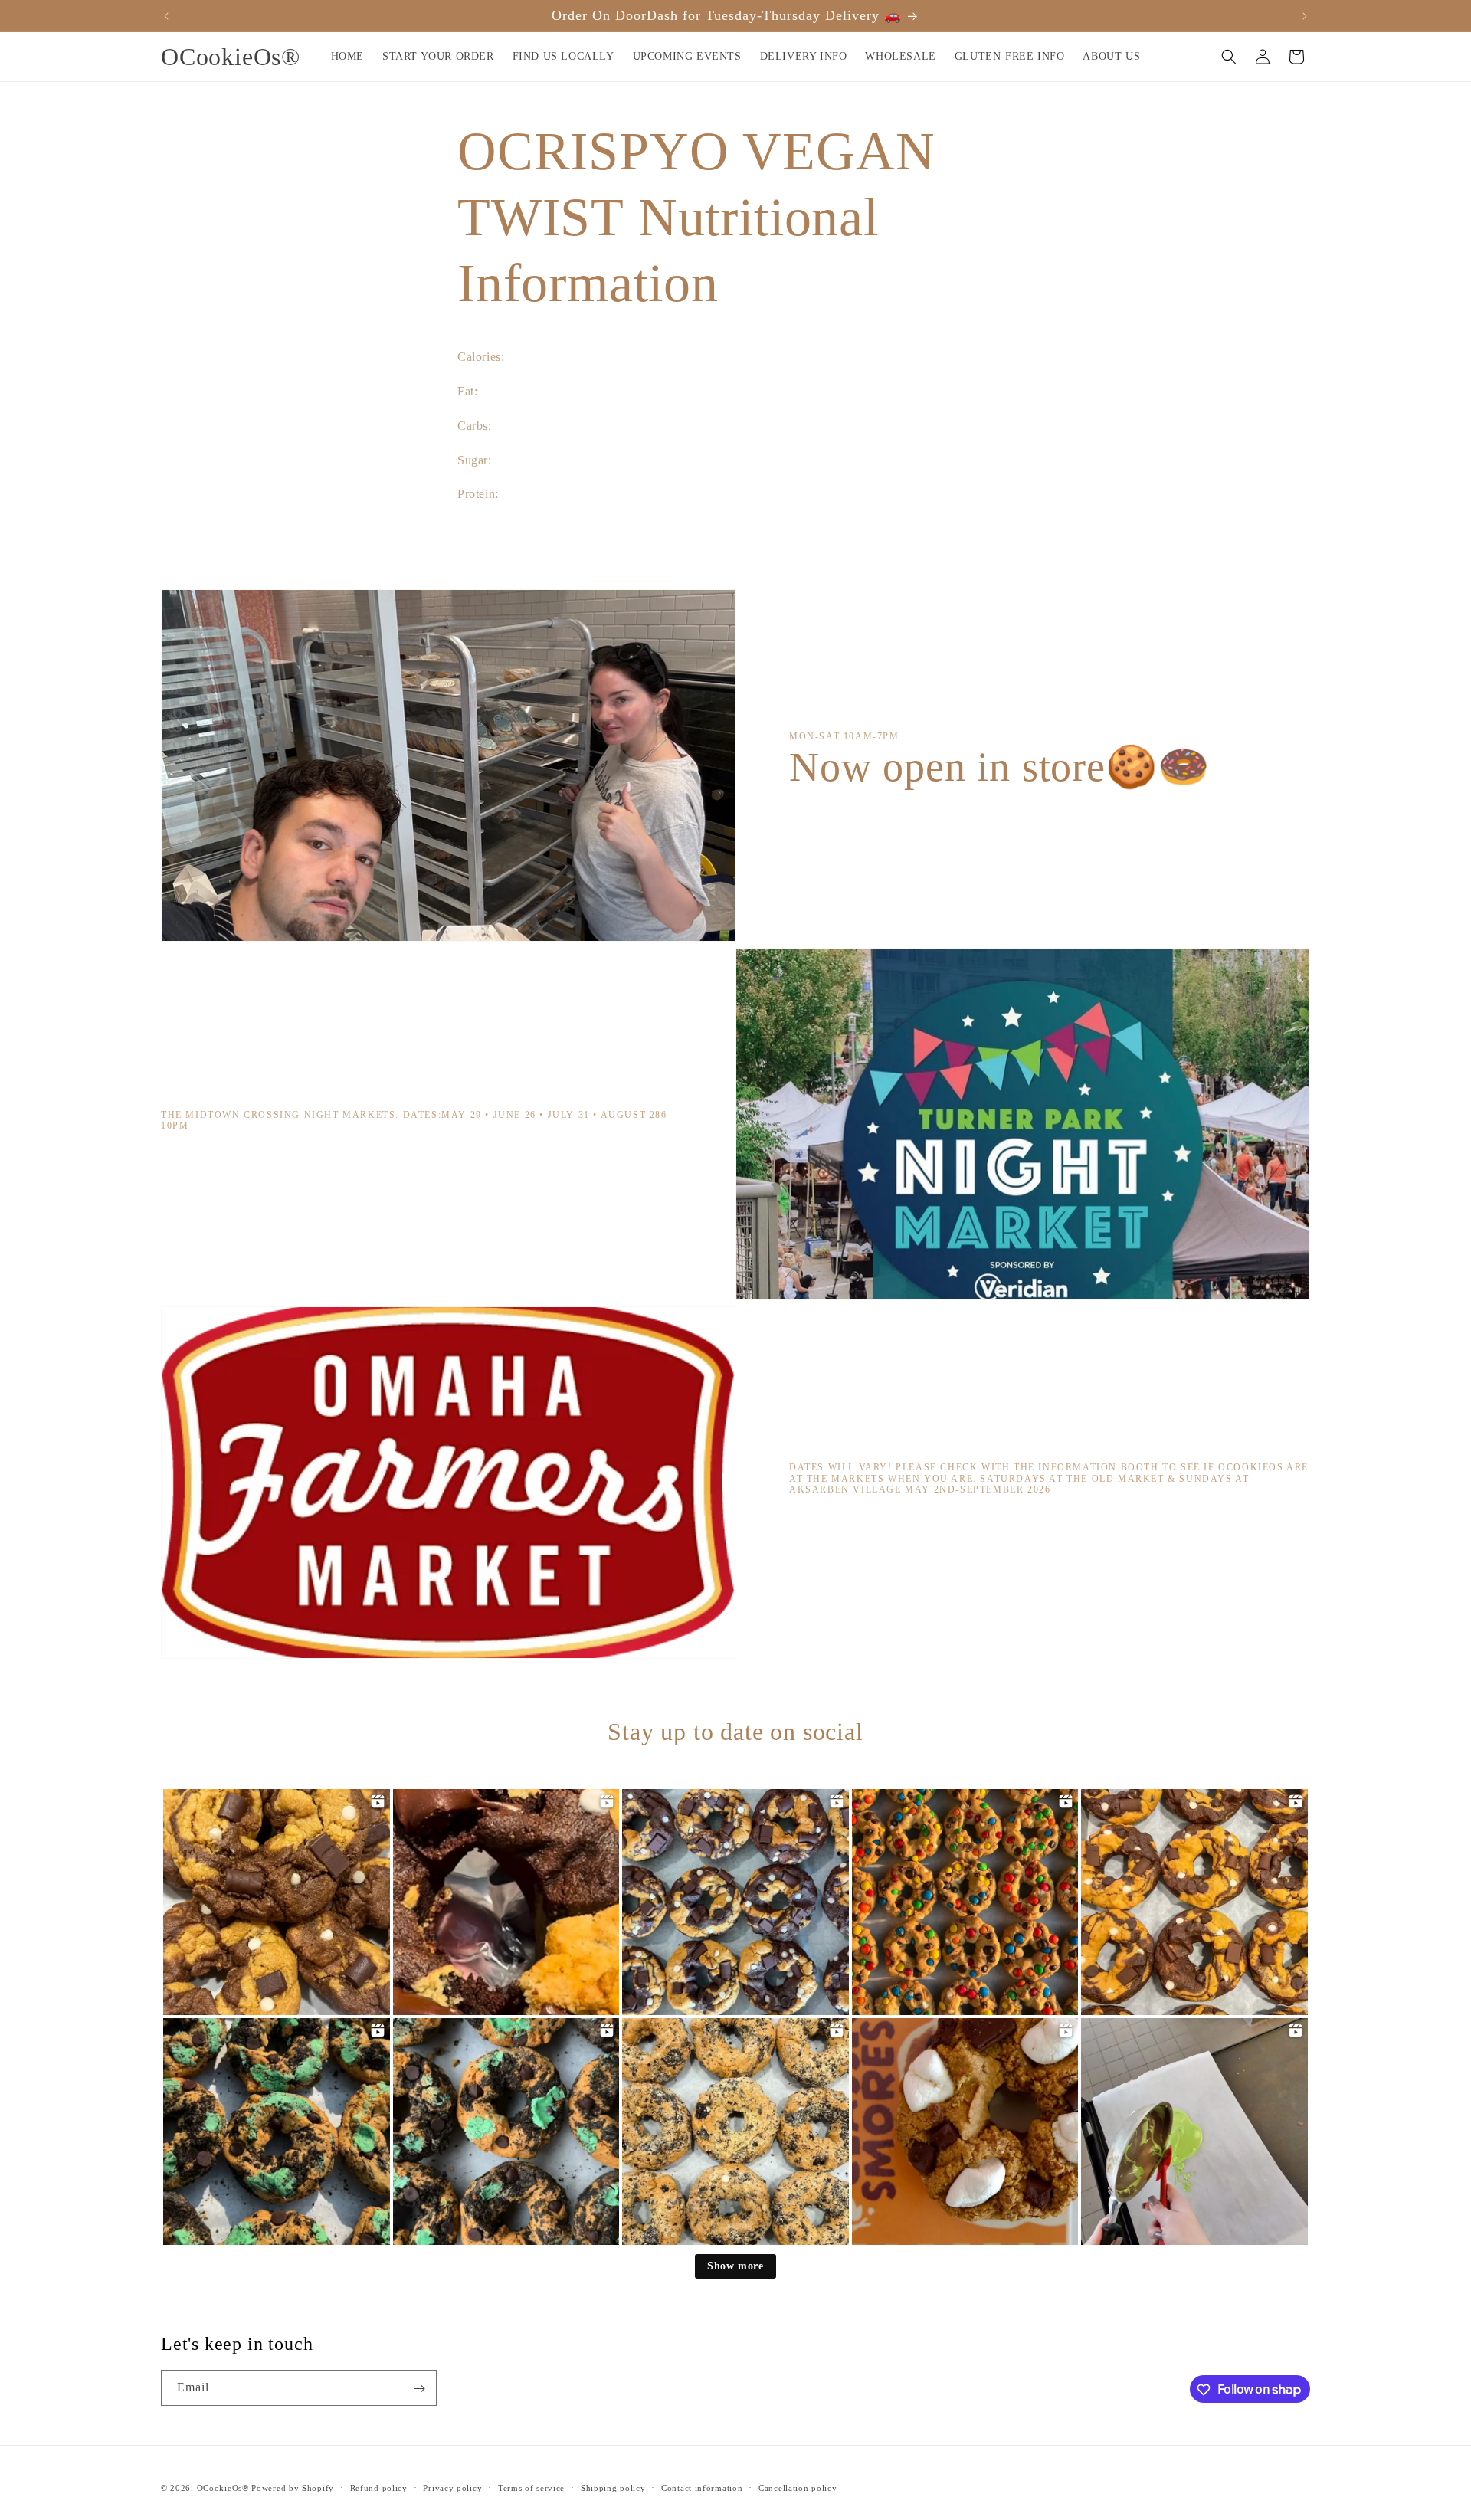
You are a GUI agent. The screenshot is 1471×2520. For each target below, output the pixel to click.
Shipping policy (613, 2487)
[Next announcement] (1305, 16)
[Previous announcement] (166, 16)
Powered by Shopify (293, 2488)
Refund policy (379, 2487)
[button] (1229, 57)
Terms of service (531, 2487)
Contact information (702, 2487)
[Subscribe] (419, 2389)
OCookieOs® (224, 2488)
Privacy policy (452, 2487)
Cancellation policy (798, 2487)
